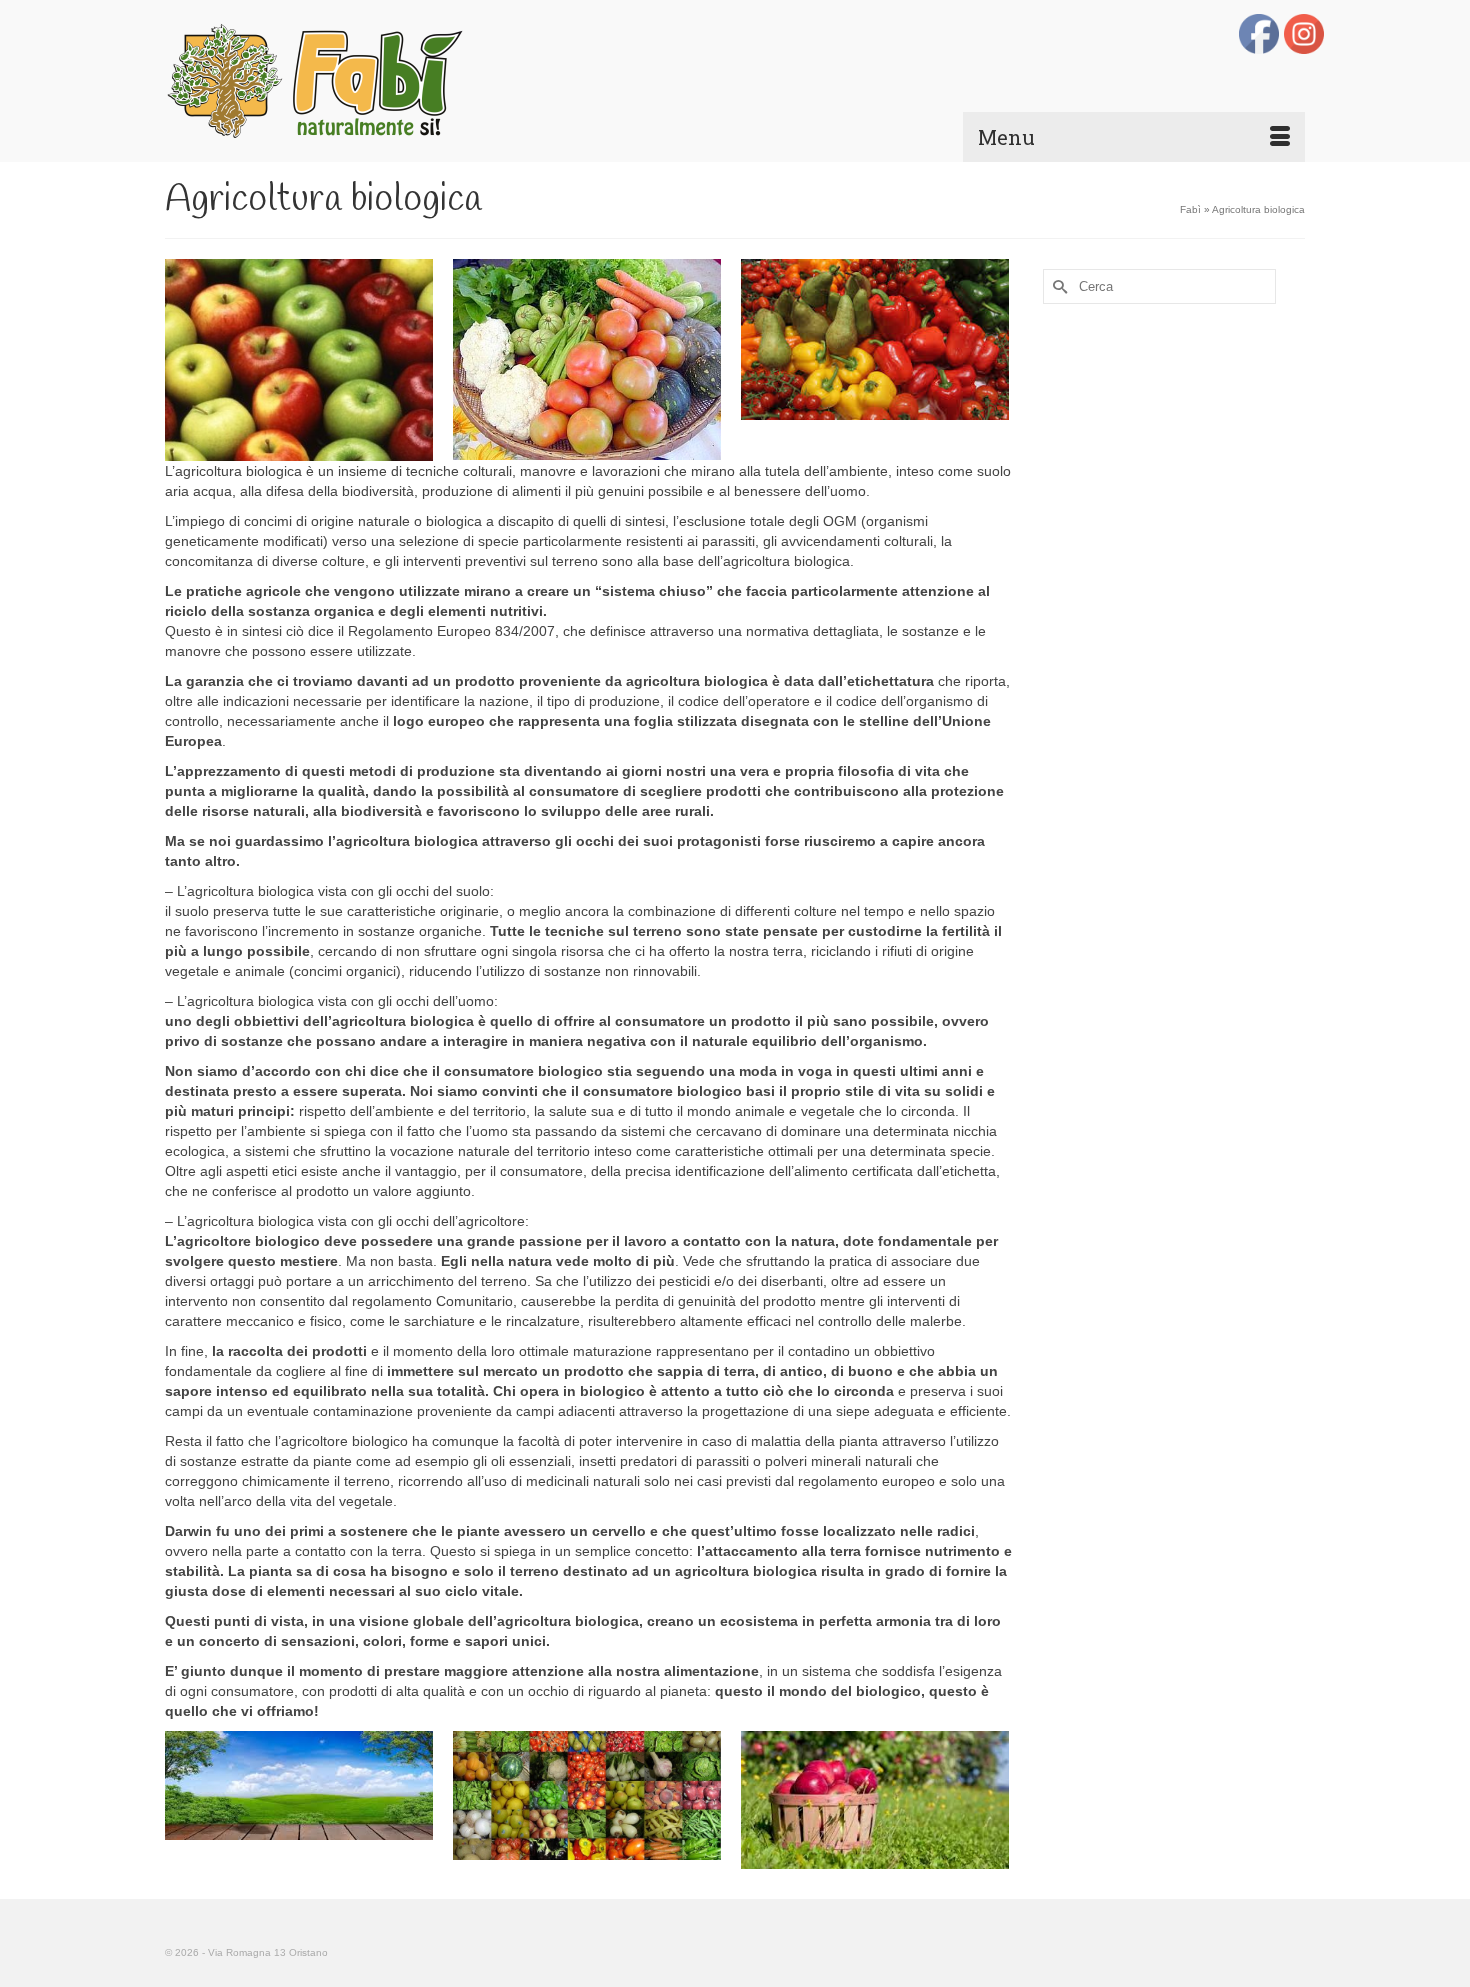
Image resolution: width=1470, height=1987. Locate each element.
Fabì (1190, 209)
